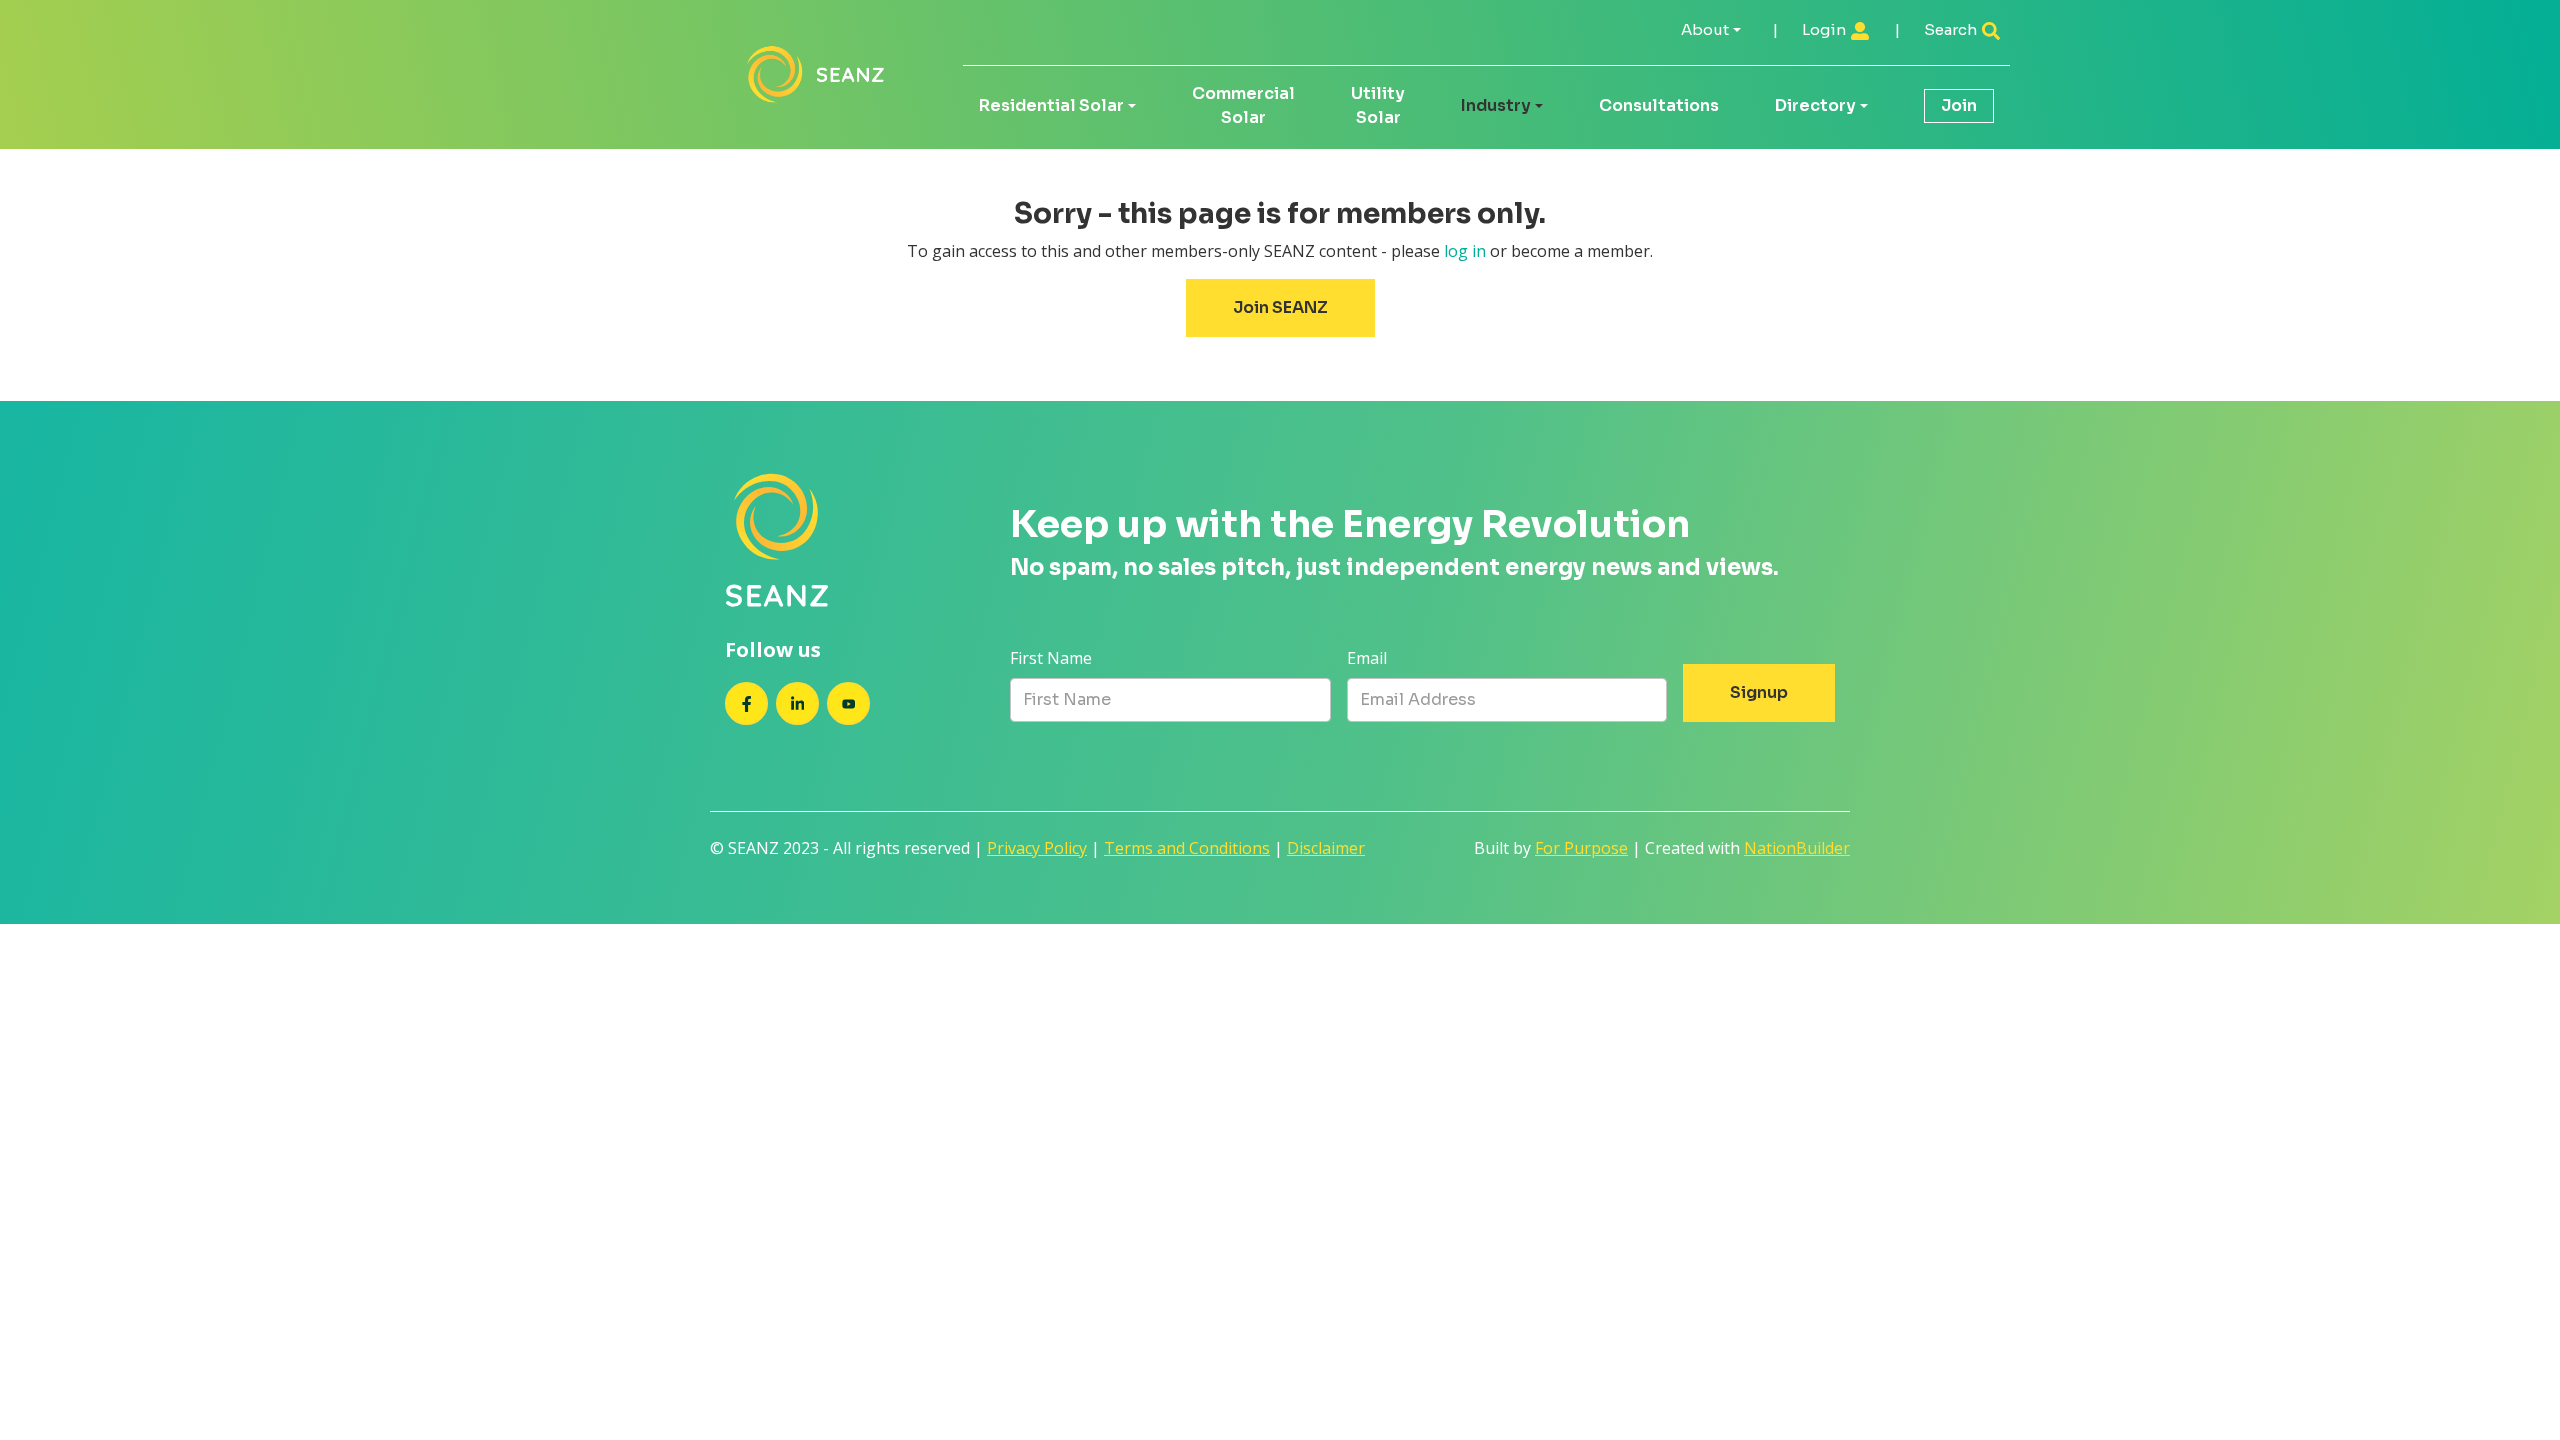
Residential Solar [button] (1051, 105)
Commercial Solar (1243, 105)
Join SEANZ (1280, 307)
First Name (1051, 658)
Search (1952, 29)
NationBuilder (1797, 848)
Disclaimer (1326, 848)
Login (1825, 29)
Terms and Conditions (1187, 848)
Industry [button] (1496, 105)
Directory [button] (1815, 105)
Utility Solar (1378, 105)
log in (1465, 251)
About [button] (1705, 29)
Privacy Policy (1037, 848)
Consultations (1659, 105)
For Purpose (1581, 848)
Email (1367, 658)
